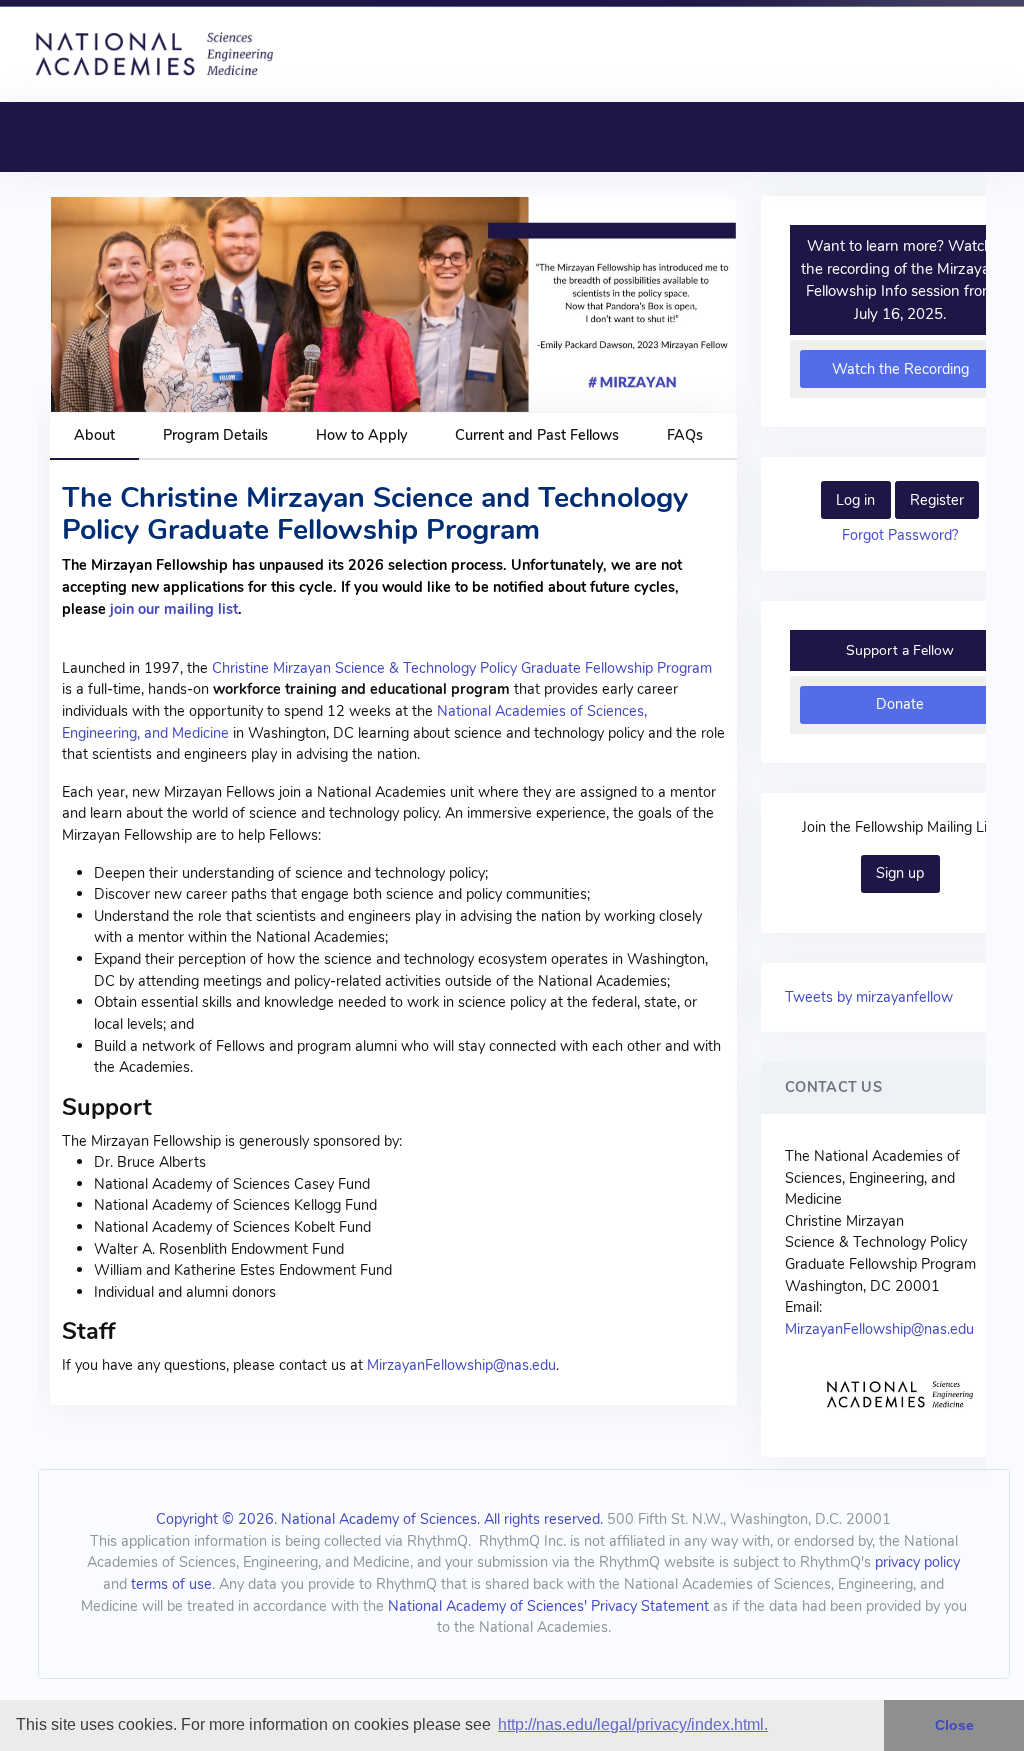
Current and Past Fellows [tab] (537, 435)
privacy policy (917, 1562)
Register (937, 500)
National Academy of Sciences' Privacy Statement (548, 1606)
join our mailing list (174, 609)
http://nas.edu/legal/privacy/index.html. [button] (633, 1724)
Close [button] (954, 1725)
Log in (855, 500)
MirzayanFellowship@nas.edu (461, 1365)
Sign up (900, 873)
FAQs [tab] (685, 435)
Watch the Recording (900, 369)
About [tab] (94, 435)
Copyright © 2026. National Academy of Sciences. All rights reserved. (379, 1519)
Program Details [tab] (215, 435)
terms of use (171, 1584)
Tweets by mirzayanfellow (869, 997)
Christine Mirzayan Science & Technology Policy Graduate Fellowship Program (462, 668)
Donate (900, 704)
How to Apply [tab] (361, 435)
